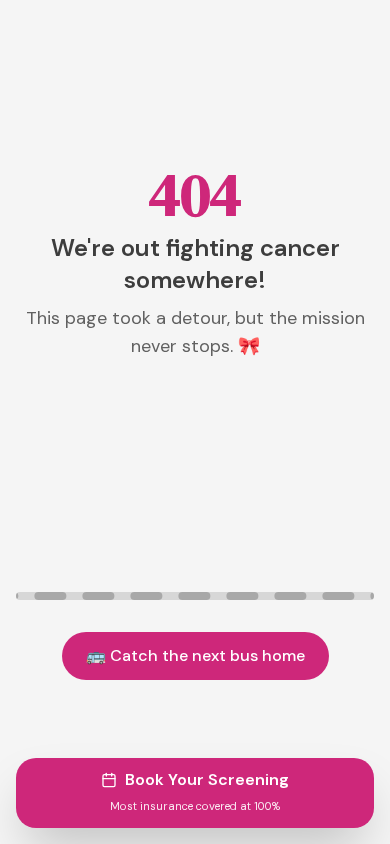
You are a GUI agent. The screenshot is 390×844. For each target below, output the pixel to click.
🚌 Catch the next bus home (195, 655)
